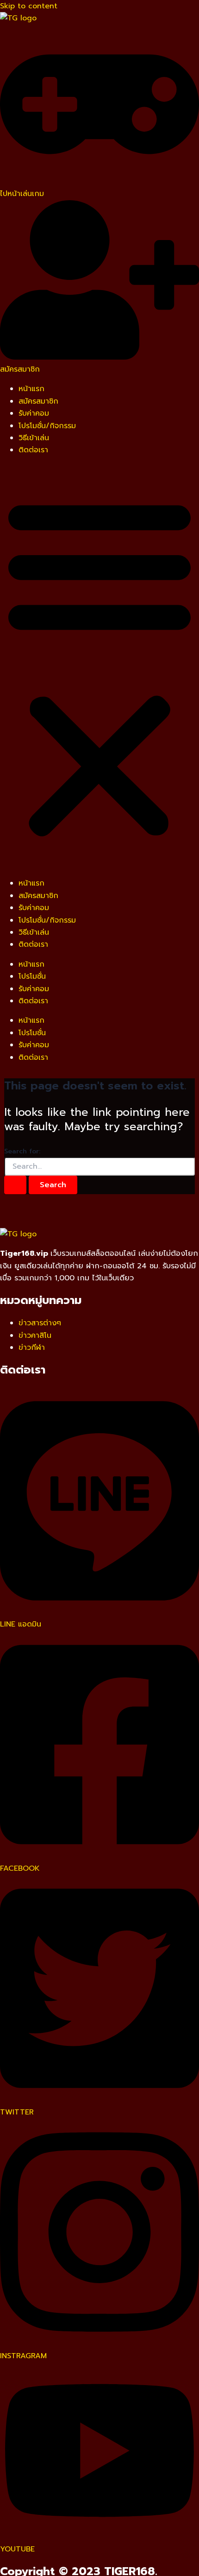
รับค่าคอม (34, 413)
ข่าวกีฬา (32, 1348)
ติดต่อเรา (33, 450)
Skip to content (29, 6)
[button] (99, 667)
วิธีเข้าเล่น (34, 438)
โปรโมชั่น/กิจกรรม (47, 426)
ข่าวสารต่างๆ (40, 1323)
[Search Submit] (15, 1185)
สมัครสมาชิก (38, 401)
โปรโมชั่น (32, 976)
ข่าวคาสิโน (35, 1335)
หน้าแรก (31, 389)
